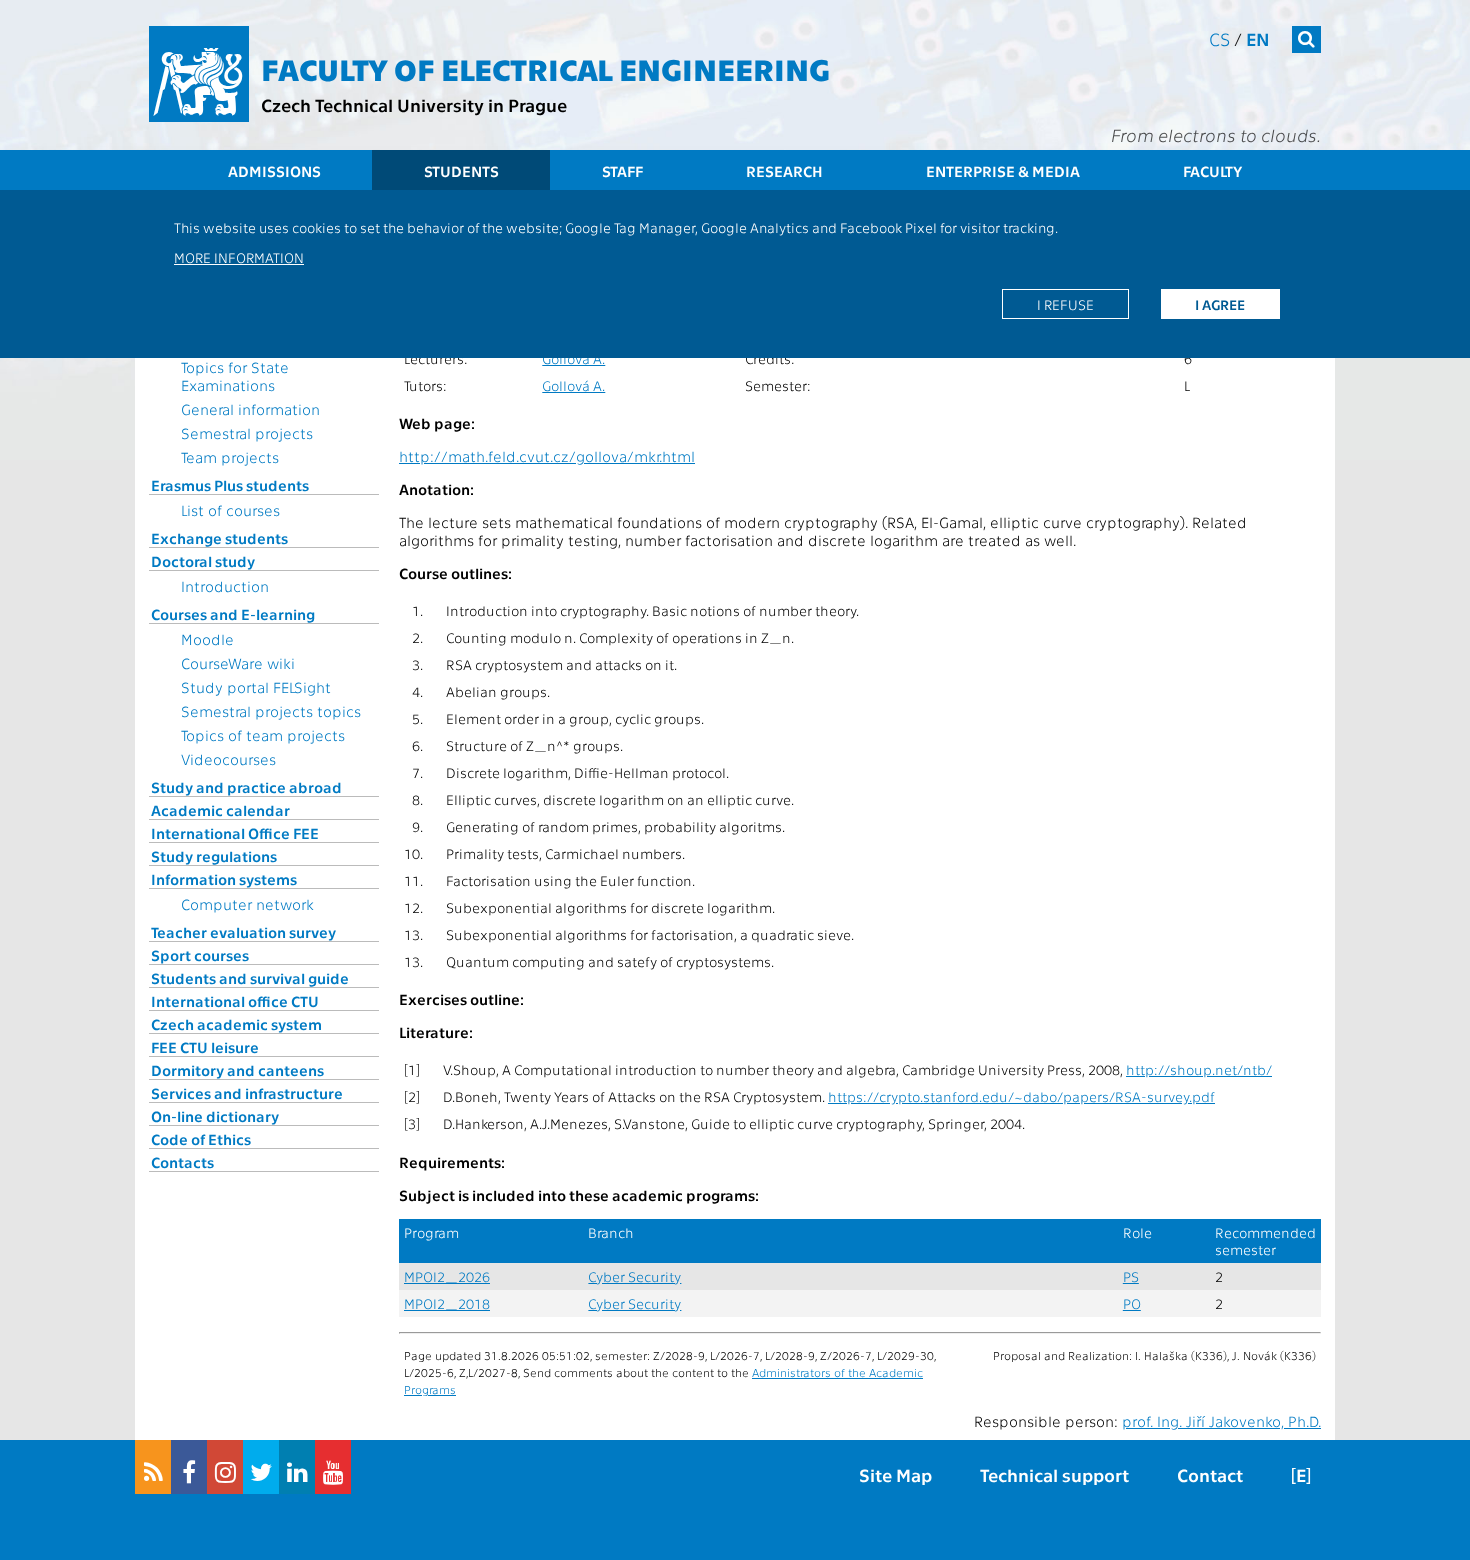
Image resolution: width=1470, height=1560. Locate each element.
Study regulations (214, 856)
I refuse (1065, 304)
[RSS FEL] (153, 1467)
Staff (622, 171)
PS (1131, 1276)
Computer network (247, 904)
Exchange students (219, 538)
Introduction (225, 586)
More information (239, 257)
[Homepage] (199, 74)
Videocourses (228, 759)
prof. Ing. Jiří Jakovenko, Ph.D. (1221, 1421)
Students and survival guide (250, 978)
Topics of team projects (263, 735)
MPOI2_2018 (447, 1303)
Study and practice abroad (246, 787)
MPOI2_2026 (447, 1276)
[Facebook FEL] (189, 1467)
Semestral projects (247, 433)
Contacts (182, 1162)
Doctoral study (203, 561)
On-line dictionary (215, 1116)
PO (1132, 1303)
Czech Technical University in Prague (414, 104)
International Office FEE (235, 833)
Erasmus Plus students (230, 485)
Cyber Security (634, 1276)
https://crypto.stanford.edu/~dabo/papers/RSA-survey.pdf (1021, 1096)
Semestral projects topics (271, 711)
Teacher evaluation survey (243, 932)
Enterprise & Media (1003, 171)
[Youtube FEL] (333, 1467)
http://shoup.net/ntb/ (1199, 1069)
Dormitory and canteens (237, 1070)
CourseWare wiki (238, 663)
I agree (1220, 304)
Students (461, 171)
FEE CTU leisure (205, 1047)
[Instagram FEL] (225, 1467)
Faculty (1212, 171)
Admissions (274, 171)
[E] (1301, 1474)
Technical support (1054, 1474)
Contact (1210, 1474)
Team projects (230, 457)
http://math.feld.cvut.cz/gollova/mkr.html (547, 456)
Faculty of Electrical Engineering (545, 68)
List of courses (230, 510)
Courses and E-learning (233, 614)
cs (1219, 38)
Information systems (224, 879)
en (1258, 38)
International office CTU (235, 1001)
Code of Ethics (201, 1139)
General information (250, 409)
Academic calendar (220, 810)
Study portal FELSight (256, 687)
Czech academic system (236, 1024)
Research (784, 171)
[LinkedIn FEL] (297, 1467)
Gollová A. (573, 358)
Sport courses (200, 955)
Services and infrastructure (247, 1093)
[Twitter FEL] (261, 1467)
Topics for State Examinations (235, 376)
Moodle (207, 639)
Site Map (895, 1474)
